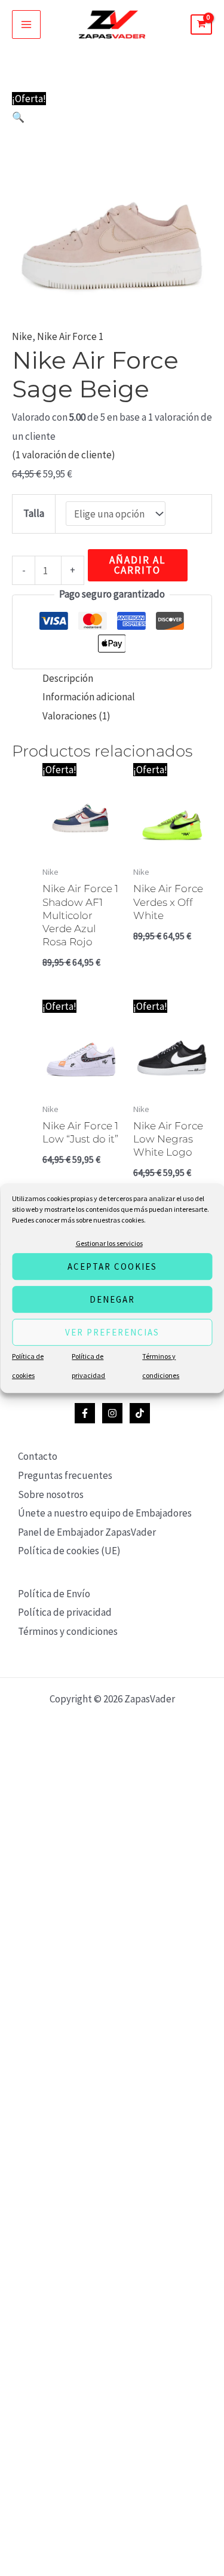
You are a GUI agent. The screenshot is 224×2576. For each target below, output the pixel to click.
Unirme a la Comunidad (112, 1400)
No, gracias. (112, 1426)
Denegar (112, 1299)
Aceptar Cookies (112, 1266)
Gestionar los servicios (109, 1243)
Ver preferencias (112, 1332)
